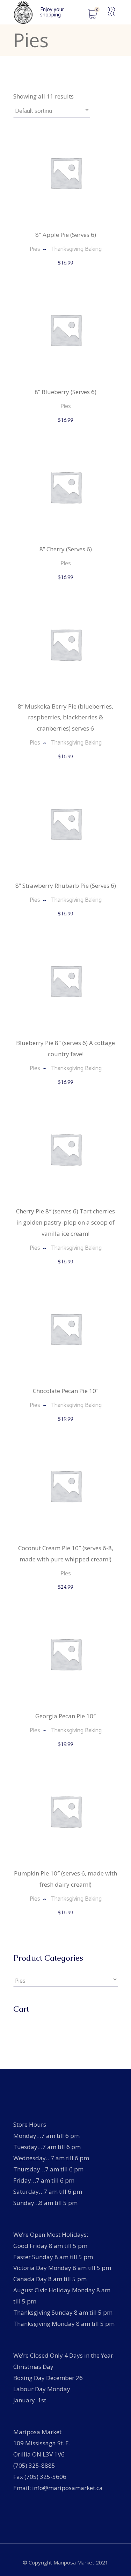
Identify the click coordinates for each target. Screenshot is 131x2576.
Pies (35, 249)
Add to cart (66, 270)
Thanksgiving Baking (76, 249)
